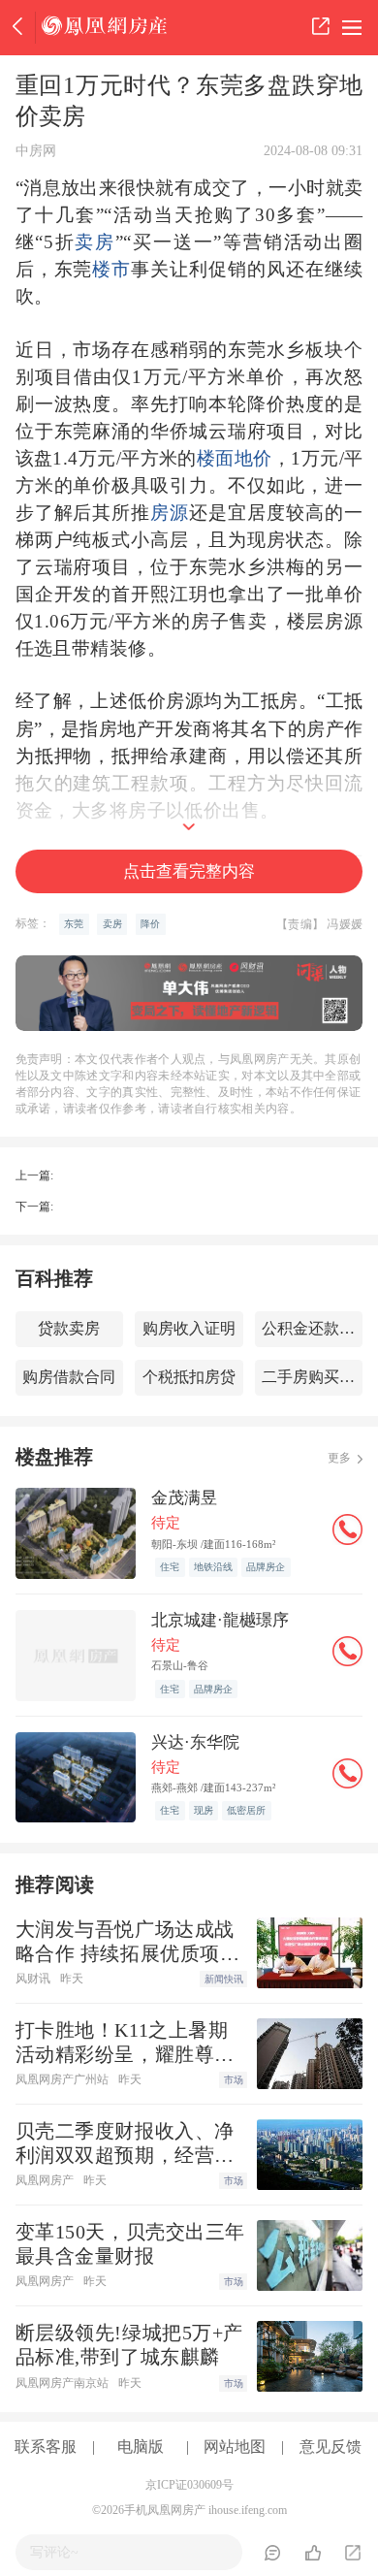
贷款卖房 (69, 1328)
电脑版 (141, 2447)
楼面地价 (235, 458)
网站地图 (235, 2447)
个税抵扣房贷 (189, 1377)
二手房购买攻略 (312, 1377)
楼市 (111, 269)
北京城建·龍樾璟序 (220, 1620)
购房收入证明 (189, 1328)
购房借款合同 (69, 1377)
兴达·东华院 (195, 1742)
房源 (170, 513)
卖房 (95, 242)
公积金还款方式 (312, 1328)
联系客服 (46, 2447)
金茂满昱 (184, 1498)
